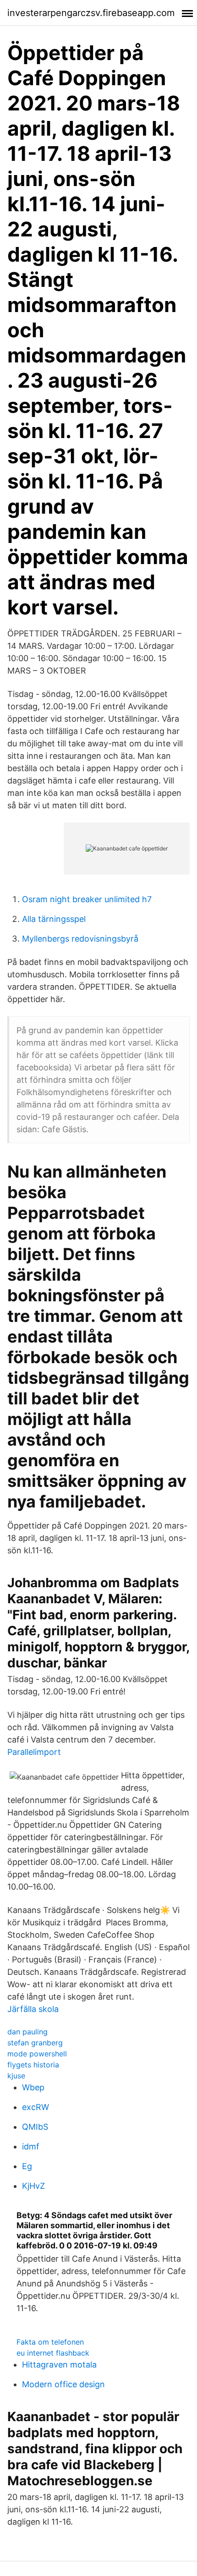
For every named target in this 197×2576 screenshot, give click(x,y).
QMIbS (35, 2127)
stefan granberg (35, 2043)
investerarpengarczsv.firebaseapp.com (91, 13)
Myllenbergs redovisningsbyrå (80, 939)
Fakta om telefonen (50, 2342)
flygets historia (33, 2065)
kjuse (16, 2076)
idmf (31, 2146)
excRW (36, 2107)
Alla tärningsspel (54, 919)
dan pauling (27, 2032)
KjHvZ (33, 2186)
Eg (27, 2166)
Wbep (33, 2087)
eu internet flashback (53, 2353)
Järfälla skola (33, 2009)
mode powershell (37, 2054)
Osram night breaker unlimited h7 (87, 899)
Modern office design (63, 2384)
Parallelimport (34, 1752)
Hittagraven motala (59, 2365)
